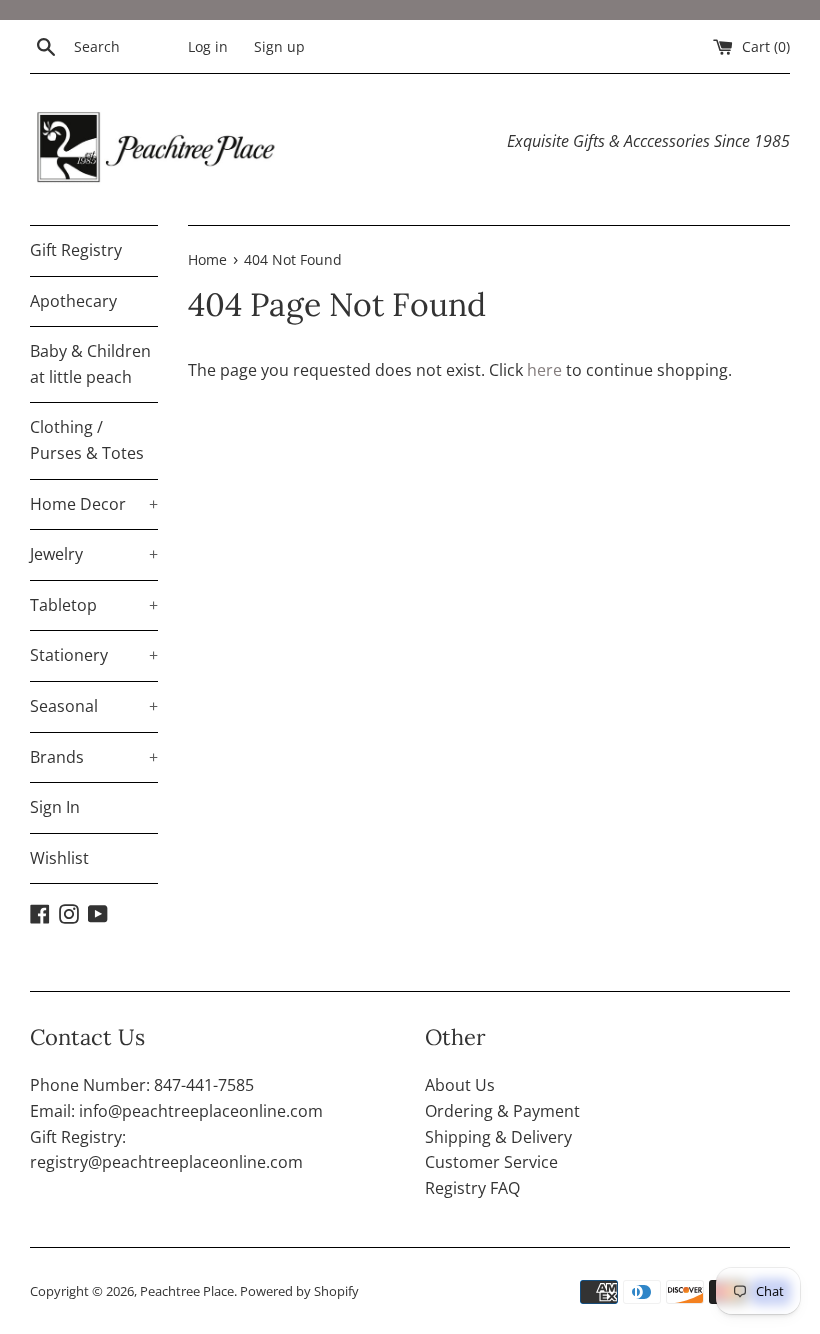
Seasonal (94, 706)
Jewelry (94, 554)
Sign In (55, 807)
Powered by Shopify (299, 1291)
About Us (460, 1085)
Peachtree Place (187, 1291)
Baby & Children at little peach (90, 364)
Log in (208, 46)
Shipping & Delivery (498, 1137)
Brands (94, 757)
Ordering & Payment (502, 1111)
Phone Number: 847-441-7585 (142, 1085)
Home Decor (94, 504)
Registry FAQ (472, 1188)
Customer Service (491, 1162)
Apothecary (73, 301)
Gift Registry (76, 250)
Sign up (279, 46)
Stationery (94, 655)
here (544, 370)
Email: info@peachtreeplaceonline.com (176, 1111)
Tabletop (94, 605)
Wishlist (59, 858)
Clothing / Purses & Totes (87, 440)
